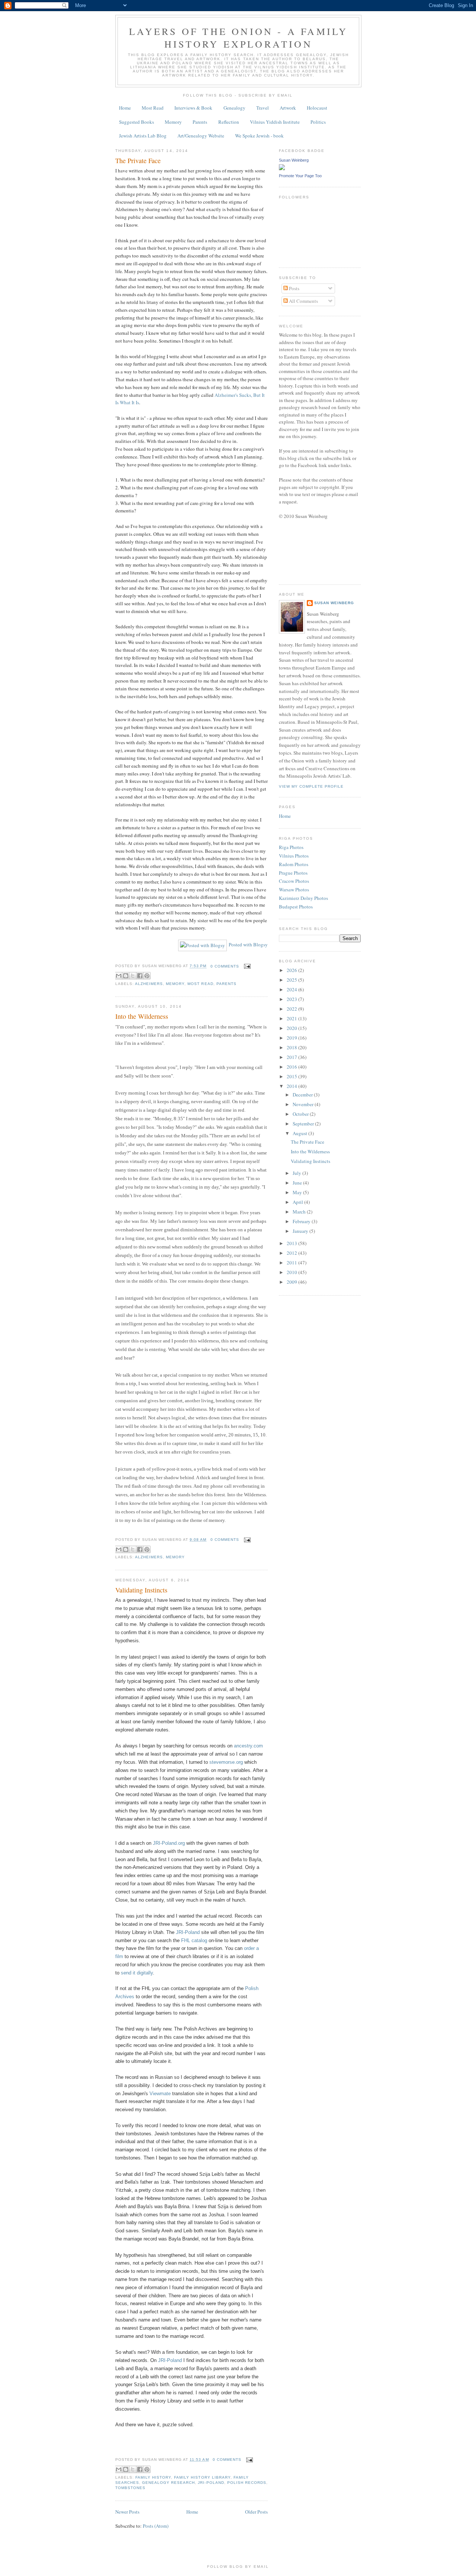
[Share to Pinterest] (147, 976)
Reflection (229, 122)
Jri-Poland (211, 2483)
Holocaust (317, 108)
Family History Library (202, 2477)
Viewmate (160, 2094)
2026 (292, 970)
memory (175, 984)
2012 (292, 1253)
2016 (292, 1067)
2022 (292, 1009)
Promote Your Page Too (300, 176)
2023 (292, 999)
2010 (292, 1272)
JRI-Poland (188, 1932)
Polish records (247, 2483)
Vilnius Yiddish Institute (275, 122)
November (304, 1104)
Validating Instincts (141, 1590)
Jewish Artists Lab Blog (143, 136)
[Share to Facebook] (140, 976)
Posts (294, 288)
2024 (292, 989)
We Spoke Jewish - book (259, 136)
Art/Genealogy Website (201, 136)
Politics (318, 122)
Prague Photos (293, 873)
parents (226, 984)
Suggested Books (136, 122)
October (301, 1114)
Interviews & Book (193, 108)
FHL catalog (194, 1940)
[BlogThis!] (126, 976)
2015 (292, 1076)
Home (125, 108)
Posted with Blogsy (248, 944)
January (301, 1231)
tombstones (130, 2488)
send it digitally (137, 1973)
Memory (173, 122)
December (303, 1095)
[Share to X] (133, 976)
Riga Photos (291, 847)
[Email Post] (246, 966)
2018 (292, 1047)
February (302, 1221)
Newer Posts (127, 2512)
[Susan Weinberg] (282, 168)
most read (200, 984)
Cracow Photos (294, 881)
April (298, 1202)
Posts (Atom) (156, 2526)
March (300, 1212)
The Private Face (138, 161)
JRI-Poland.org (169, 1843)
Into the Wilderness (142, 1016)
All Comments (303, 301)
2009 (292, 1282)
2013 (292, 1243)
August (300, 1133)
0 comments (225, 966)
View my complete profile (311, 786)
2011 (292, 1263)
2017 (292, 1057)
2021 (292, 1018)
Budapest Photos (296, 907)
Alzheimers (149, 984)
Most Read (153, 108)
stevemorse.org (225, 1762)
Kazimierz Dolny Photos (303, 898)
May (298, 1192)
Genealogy (234, 108)
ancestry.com (248, 1746)
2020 (292, 1028)
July (297, 1173)
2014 (292, 1086)
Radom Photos (294, 864)
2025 (292, 980)
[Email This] (119, 976)
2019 (292, 1038)
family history (153, 2477)
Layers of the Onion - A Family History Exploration (239, 38)
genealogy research (168, 2483)
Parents (200, 122)
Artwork (288, 108)
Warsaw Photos (294, 890)
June (298, 1183)
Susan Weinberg (294, 160)
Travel (263, 108)
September (304, 1124)
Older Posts (256, 2512)
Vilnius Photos (294, 856)
